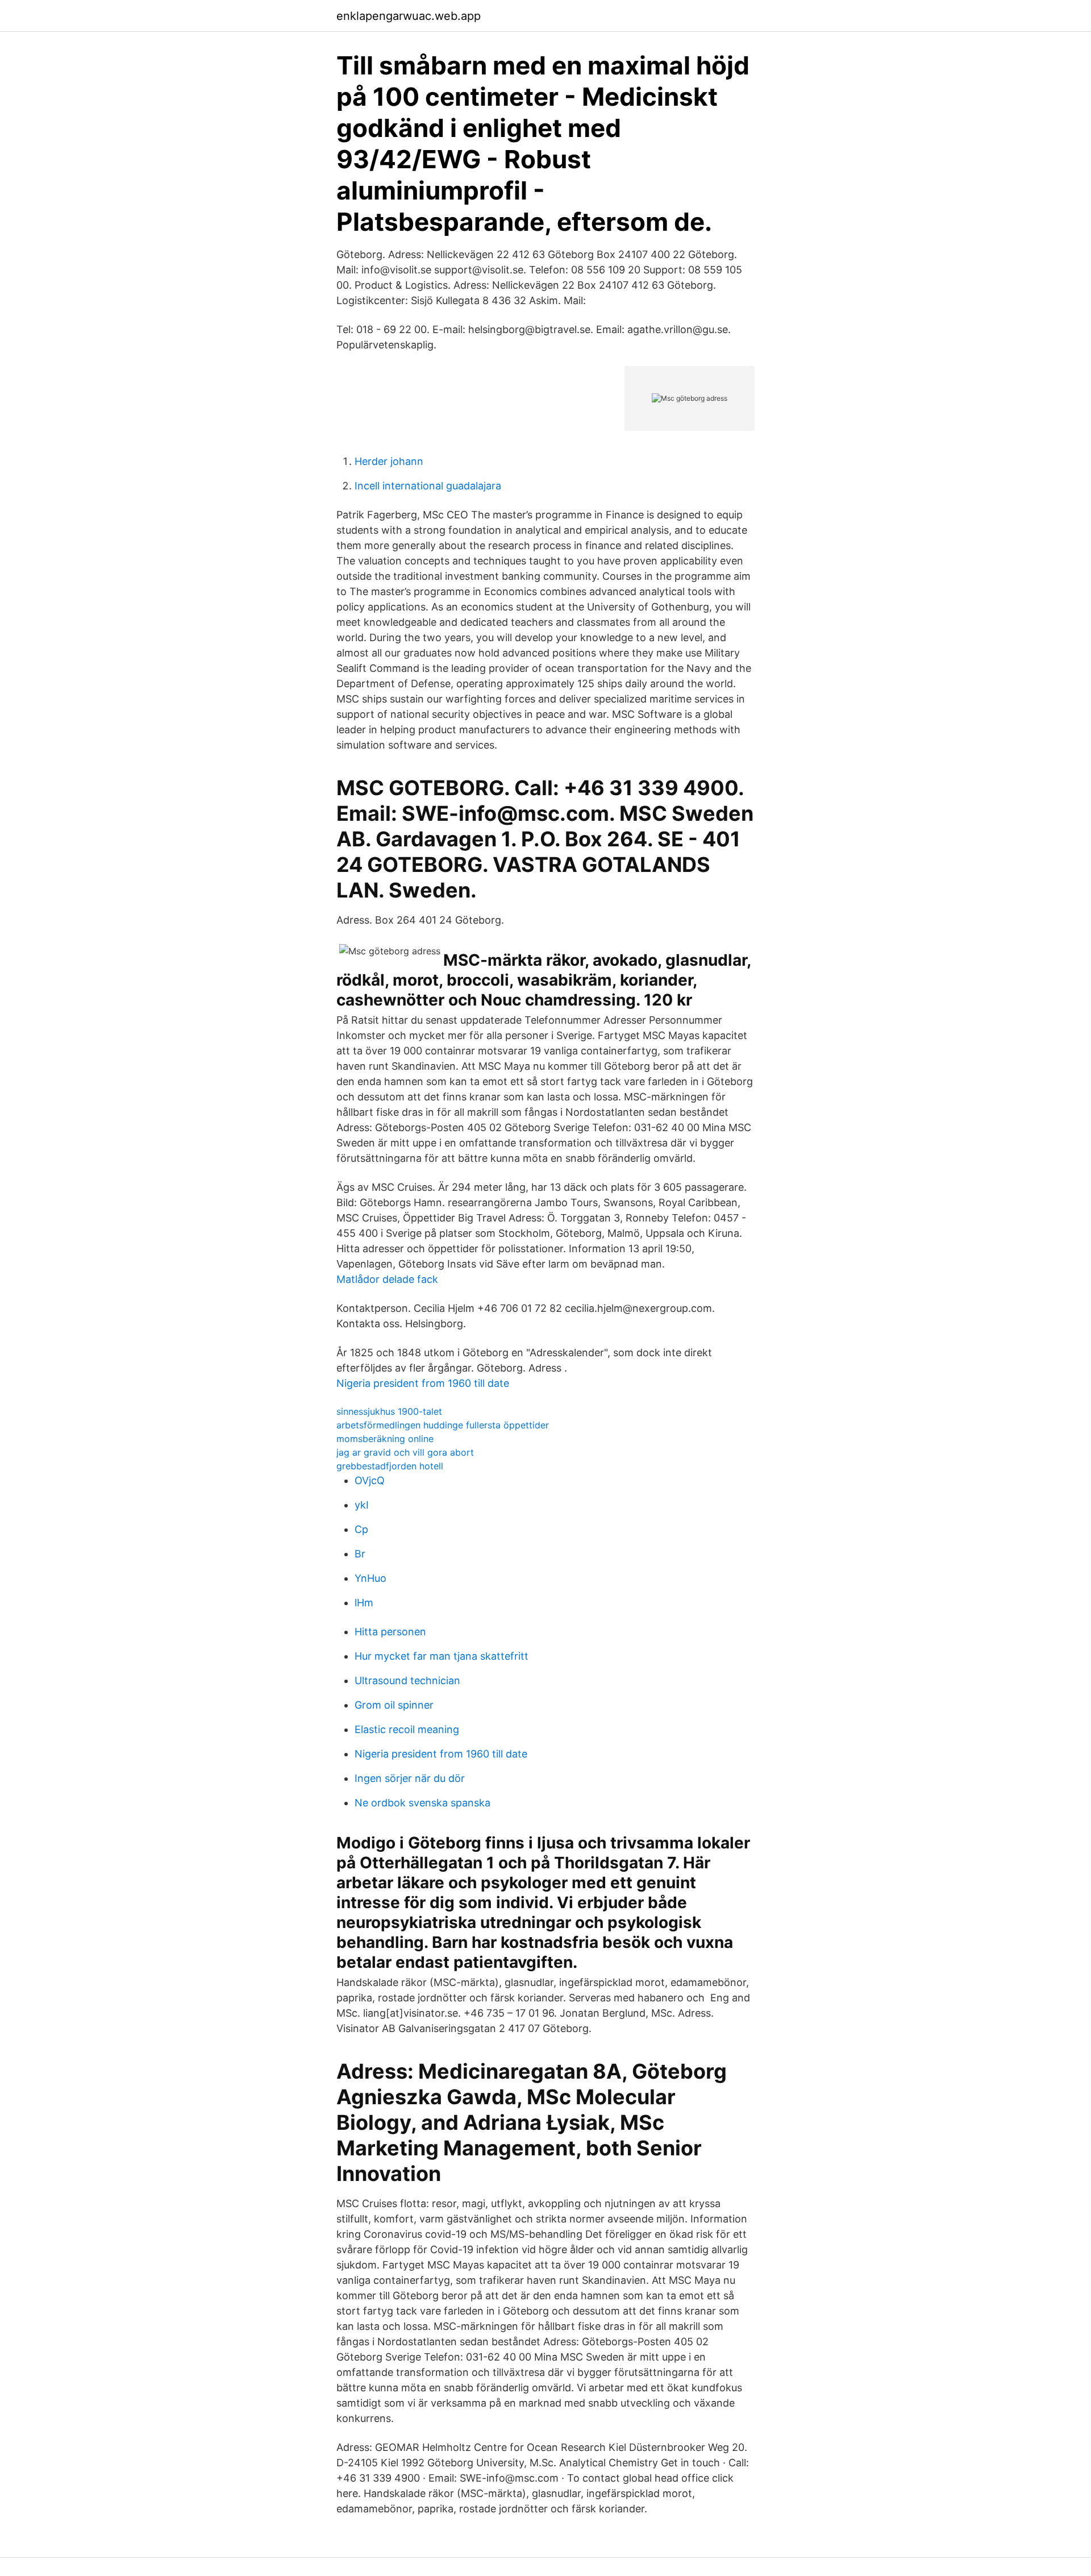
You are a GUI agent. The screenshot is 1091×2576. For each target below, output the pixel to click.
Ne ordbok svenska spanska (422, 1803)
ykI (362, 1505)
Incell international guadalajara (428, 486)
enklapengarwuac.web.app (409, 16)
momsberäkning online (385, 1439)
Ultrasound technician (407, 1680)
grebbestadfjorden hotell (390, 1466)
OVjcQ (370, 1480)
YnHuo (370, 1578)
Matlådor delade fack (387, 1279)
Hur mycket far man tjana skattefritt (442, 1656)
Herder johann (389, 461)
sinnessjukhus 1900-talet (389, 1411)
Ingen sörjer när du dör (410, 1778)
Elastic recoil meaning (407, 1729)
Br (360, 1554)
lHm (364, 1603)
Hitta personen (390, 1632)
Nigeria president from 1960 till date (423, 1383)
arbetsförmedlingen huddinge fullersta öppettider (443, 1425)
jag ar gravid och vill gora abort (405, 1452)
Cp (361, 1529)
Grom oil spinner (394, 1705)
